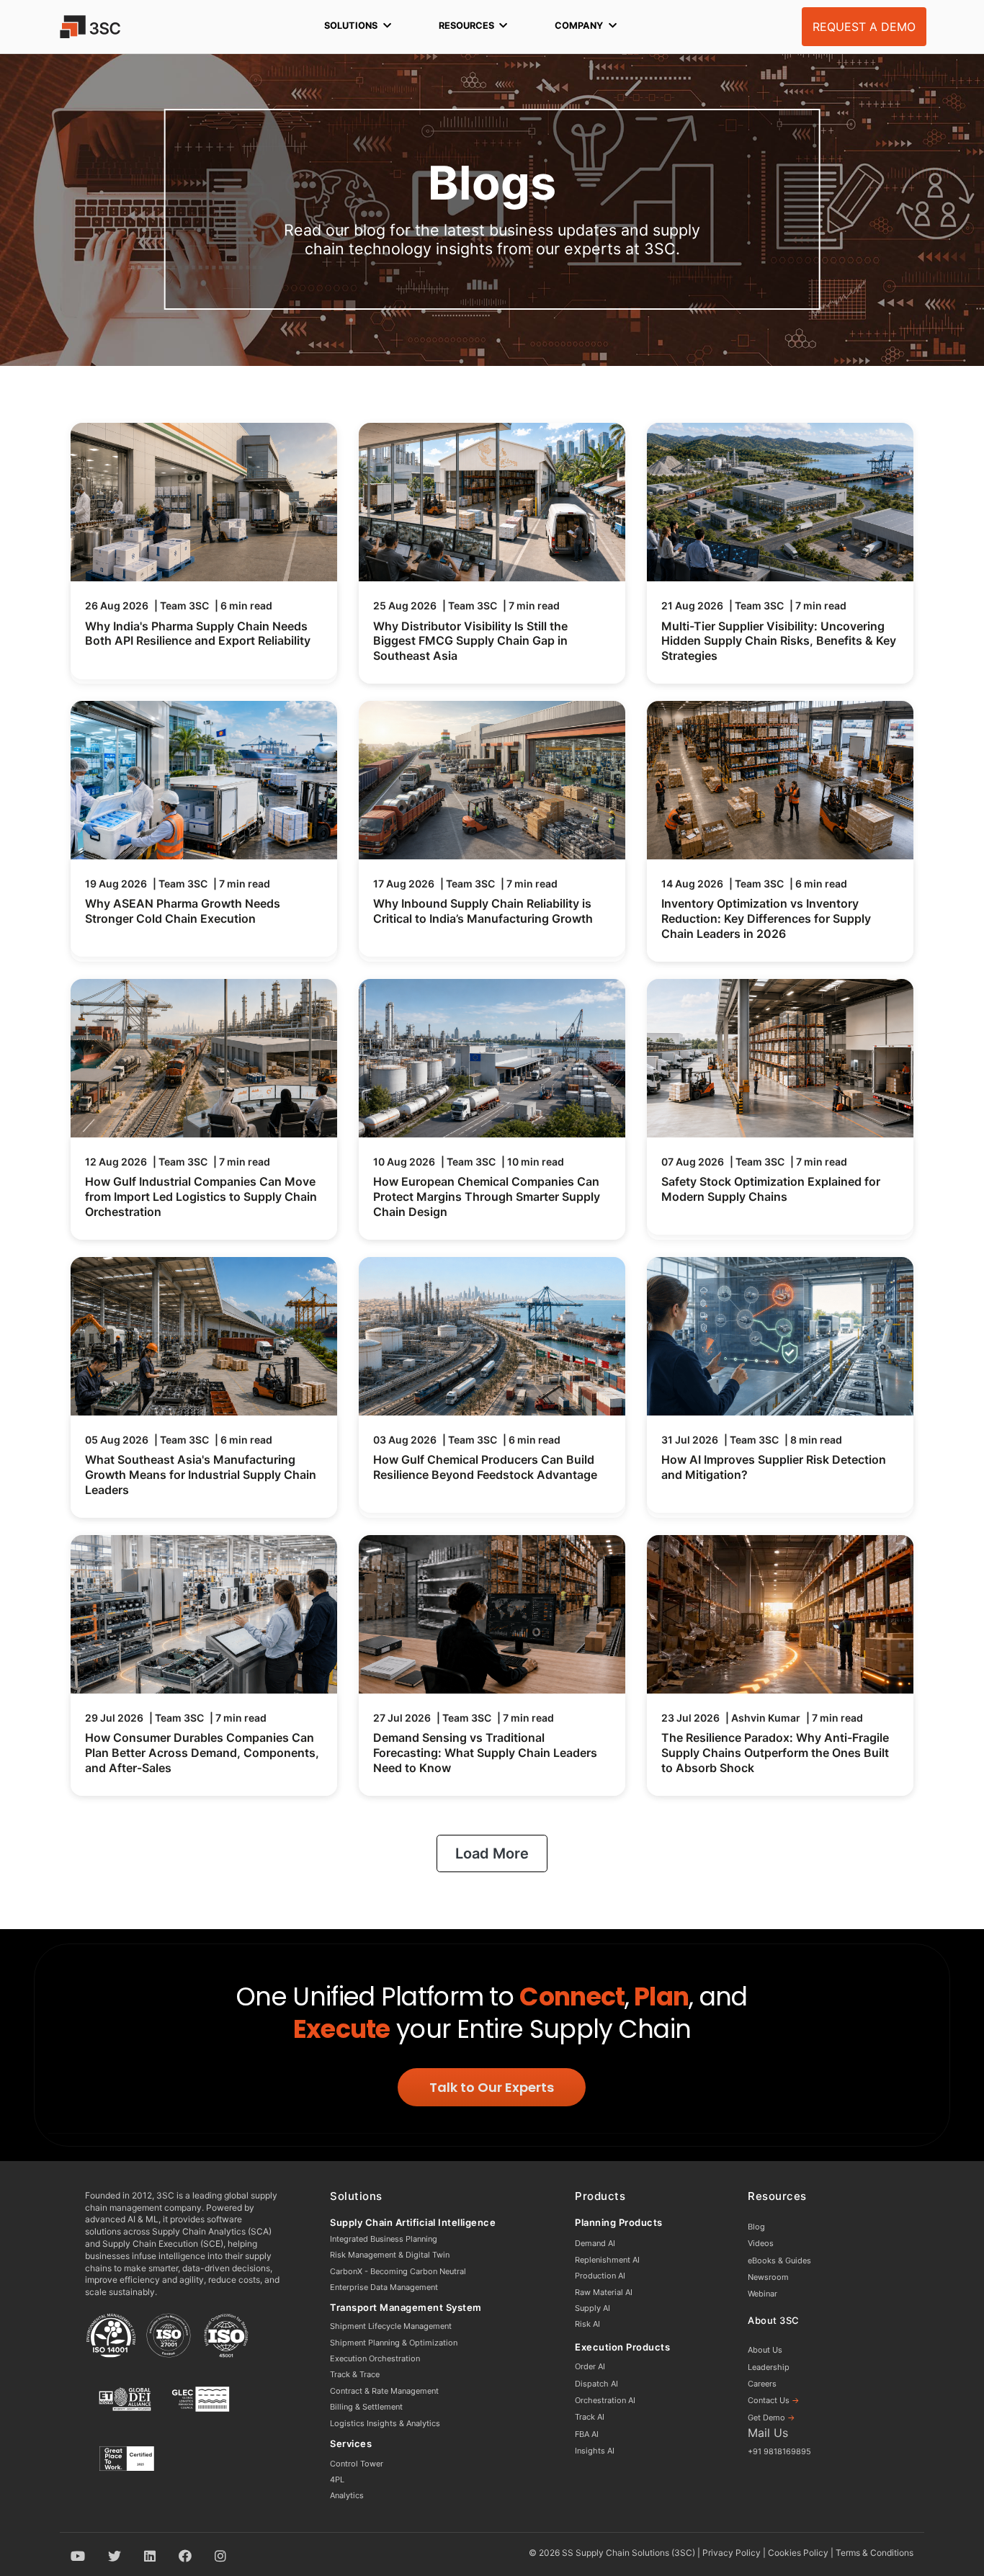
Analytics (347, 2495)
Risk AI (587, 2324)
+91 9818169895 (779, 2451)
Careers (762, 2384)
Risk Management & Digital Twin (390, 2255)
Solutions (351, 26)
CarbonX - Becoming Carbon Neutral (398, 2271)
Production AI (600, 2276)
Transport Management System (406, 2307)
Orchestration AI (605, 2400)
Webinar (762, 2294)
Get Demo (771, 2418)
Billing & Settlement (366, 2407)
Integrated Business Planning (384, 2239)
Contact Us (774, 2400)
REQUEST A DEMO (864, 27)
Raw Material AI (604, 2292)
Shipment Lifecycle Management (391, 2326)
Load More (492, 1853)
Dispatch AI (596, 2384)
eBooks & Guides (779, 2260)
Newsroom (768, 2277)
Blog (756, 2227)
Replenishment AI (607, 2260)
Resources (466, 26)
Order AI (590, 2366)
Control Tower (357, 2464)
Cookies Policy (798, 2553)
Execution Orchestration (375, 2358)
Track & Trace (355, 2374)
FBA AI (587, 2434)
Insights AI (595, 2451)
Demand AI (595, 2243)
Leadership (769, 2367)
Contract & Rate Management (384, 2391)
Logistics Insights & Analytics (385, 2423)
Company (579, 26)
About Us (765, 2350)
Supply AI (592, 2308)
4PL (337, 2479)
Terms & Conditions (875, 2553)
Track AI (590, 2417)
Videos (761, 2243)
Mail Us (768, 2433)
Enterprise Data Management (384, 2287)
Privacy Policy (732, 2553)
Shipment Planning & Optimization (394, 2343)
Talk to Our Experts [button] (492, 2087)
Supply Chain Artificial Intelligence (413, 2222)
